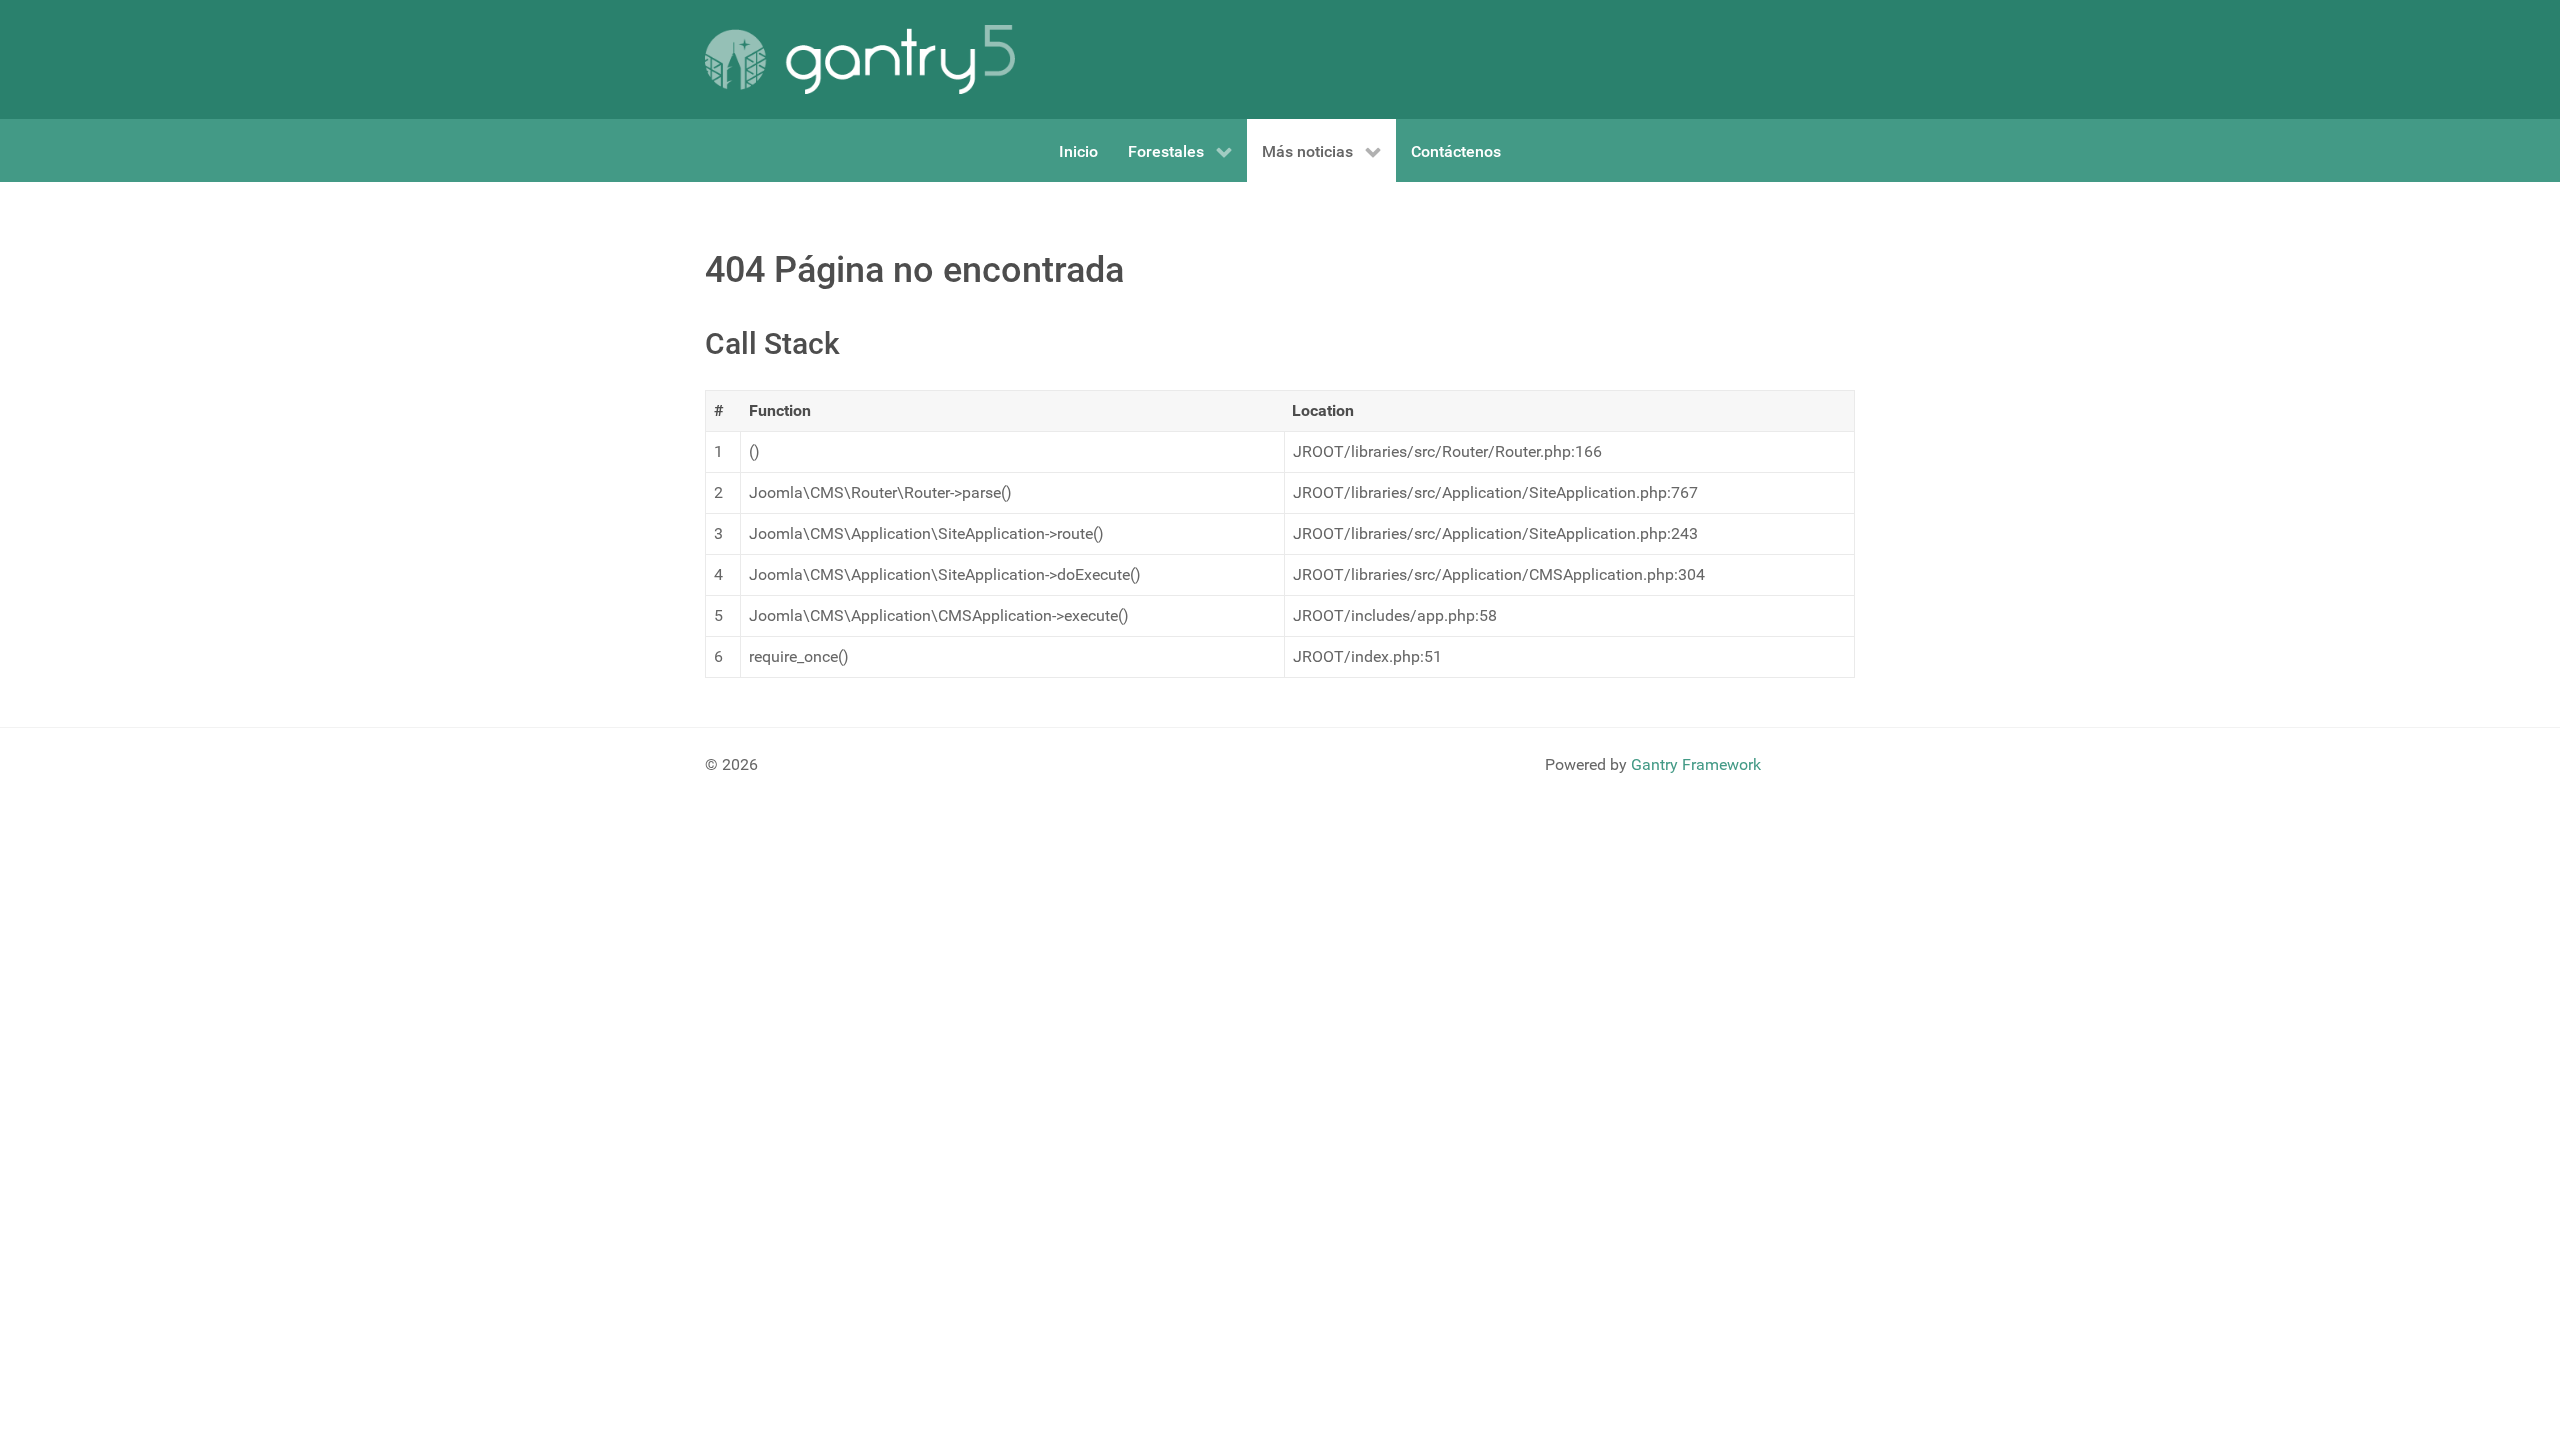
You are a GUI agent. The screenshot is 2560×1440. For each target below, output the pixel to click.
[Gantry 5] (860, 59)
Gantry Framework (1696, 764)
